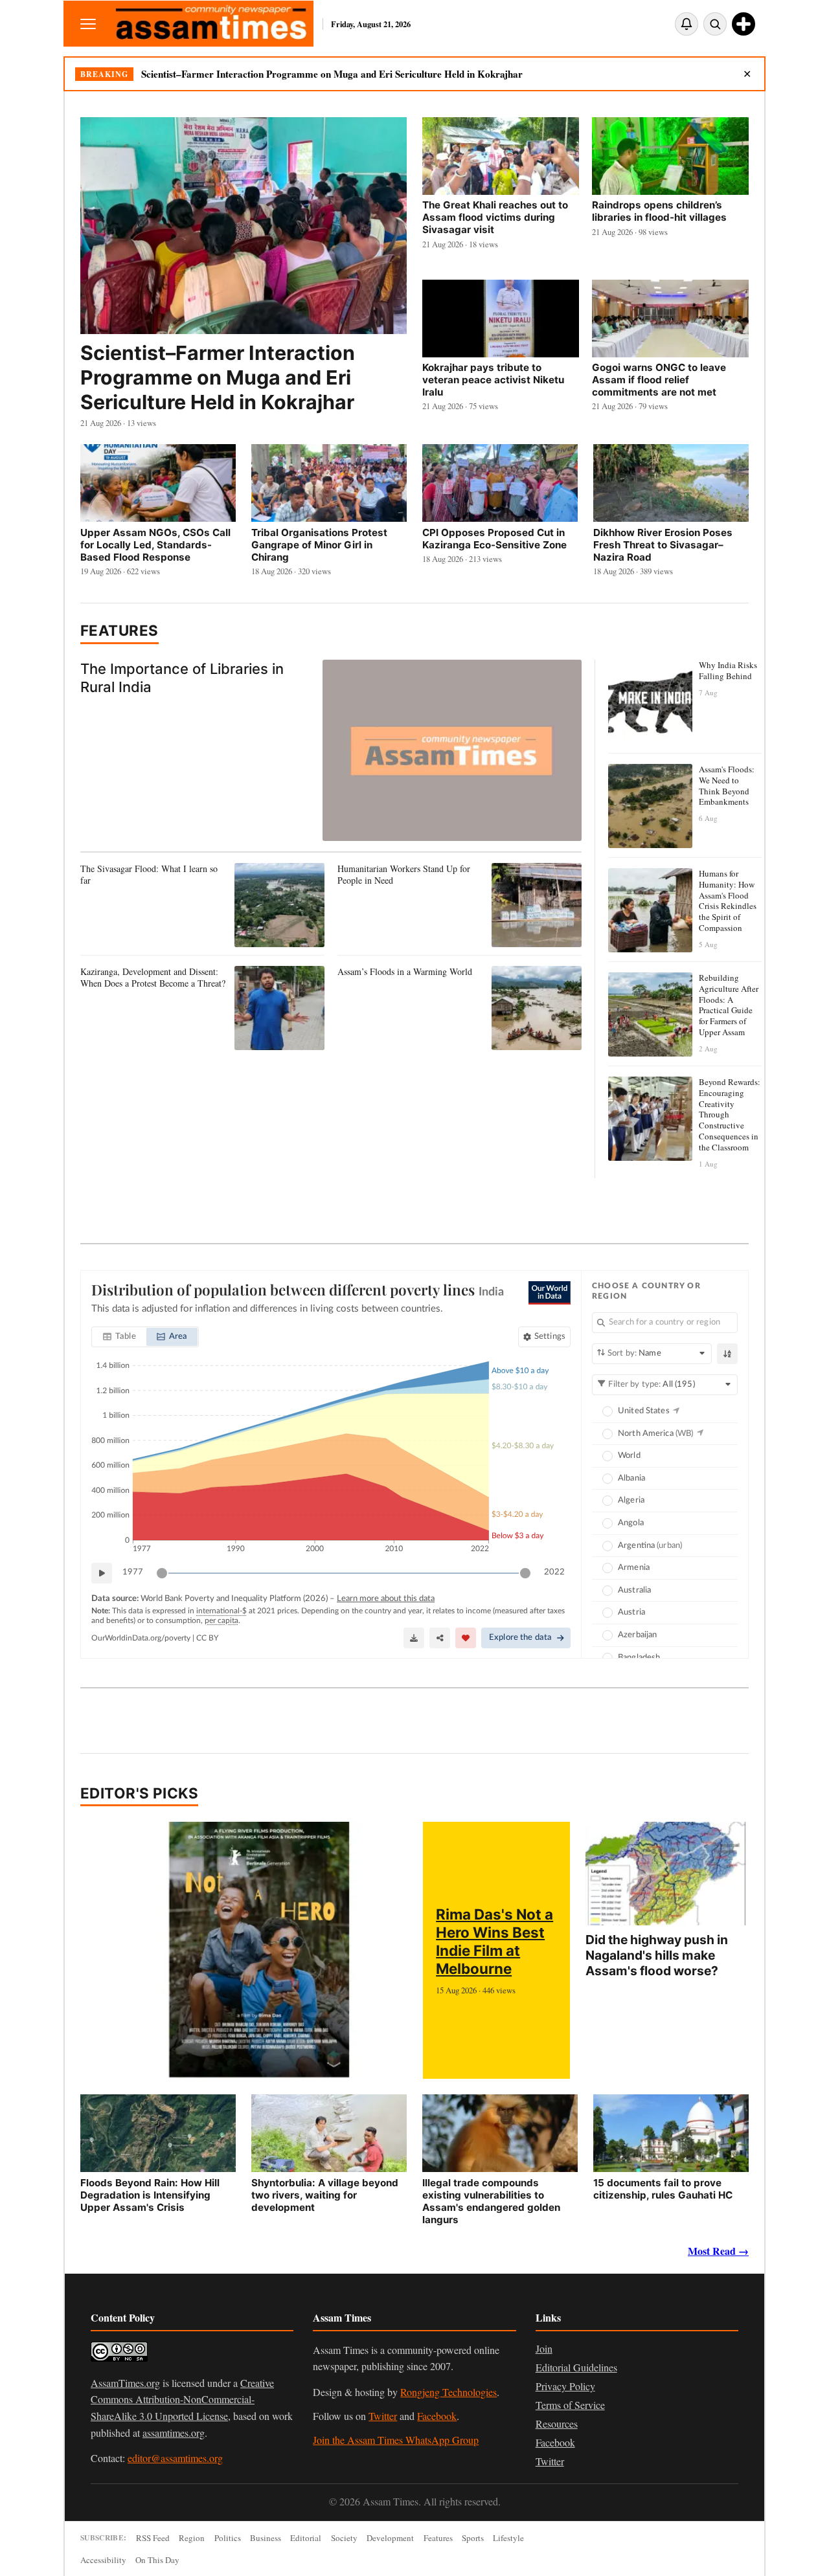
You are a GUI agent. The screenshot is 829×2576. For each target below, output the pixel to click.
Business (266, 2538)
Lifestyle (508, 2538)
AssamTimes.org (125, 2383)
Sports (473, 2538)
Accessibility (103, 2560)
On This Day (157, 2560)
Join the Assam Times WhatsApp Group (396, 2440)
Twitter (383, 2416)
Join (544, 2348)
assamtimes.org (174, 2433)
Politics (228, 2538)
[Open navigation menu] (88, 24)
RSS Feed (153, 2538)
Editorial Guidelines (576, 2367)
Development (390, 2538)
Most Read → (718, 2251)
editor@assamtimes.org (175, 2458)
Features (119, 630)
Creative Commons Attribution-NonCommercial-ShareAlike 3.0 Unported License (182, 2399)
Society (344, 2538)
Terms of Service (570, 2405)
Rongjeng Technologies (449, 2392)
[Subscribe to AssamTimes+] (744, 24)
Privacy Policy (565, 2386)
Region (192, 2538)
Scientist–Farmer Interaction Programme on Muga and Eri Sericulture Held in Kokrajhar (332, 74)
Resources (557, 2424)
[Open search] (715, 24)
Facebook (437, 2416)
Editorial (306, 2538)
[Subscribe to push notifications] (687, 24)
